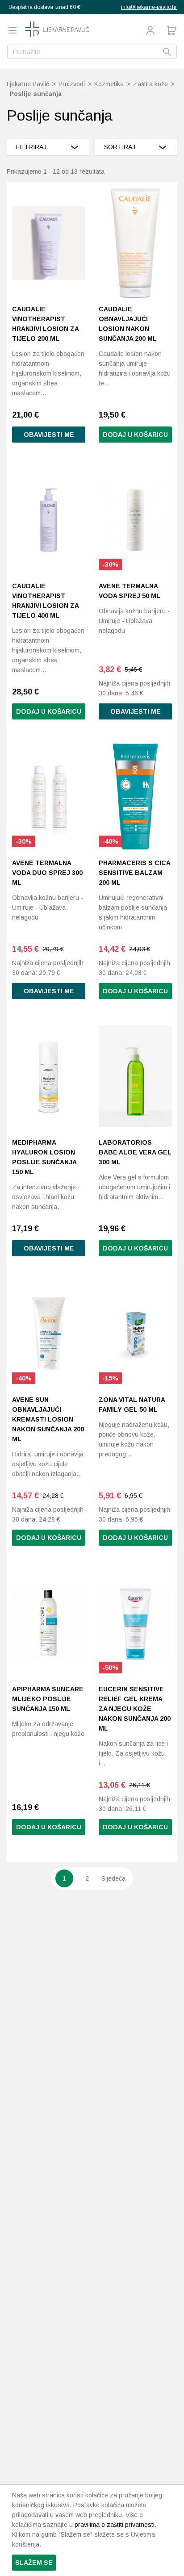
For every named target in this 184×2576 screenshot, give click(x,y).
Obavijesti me (49, 435)
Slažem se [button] (34, 2563)
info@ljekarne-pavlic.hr (149, 7)
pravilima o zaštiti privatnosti (115, 2525)
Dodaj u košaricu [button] (135, 435)
